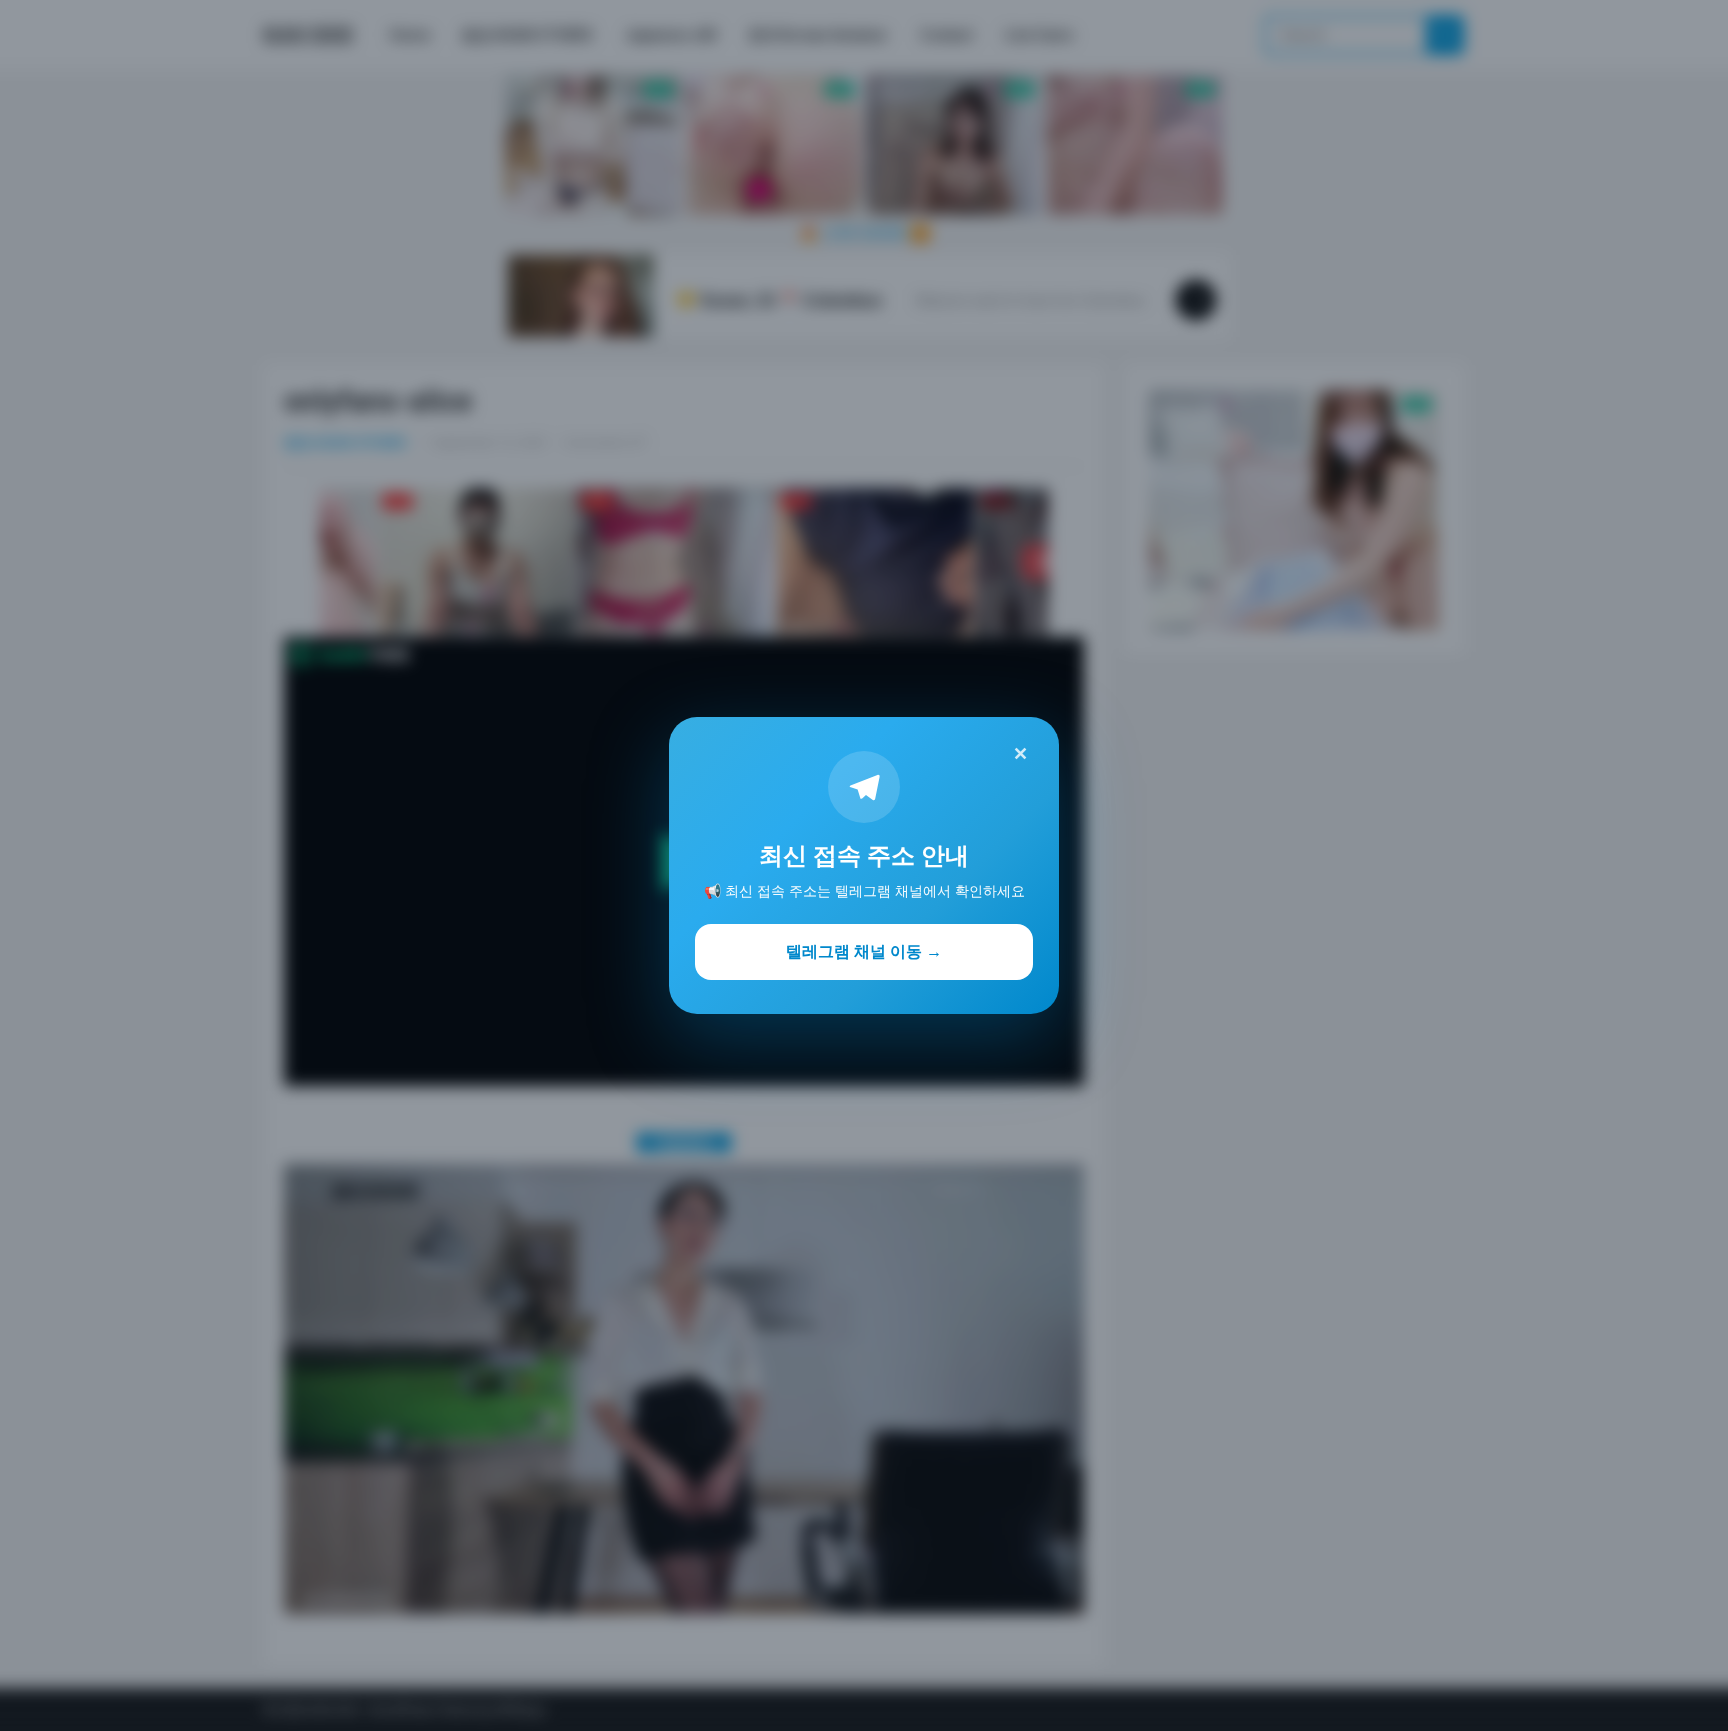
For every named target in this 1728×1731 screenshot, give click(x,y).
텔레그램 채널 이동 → (864, 951)
